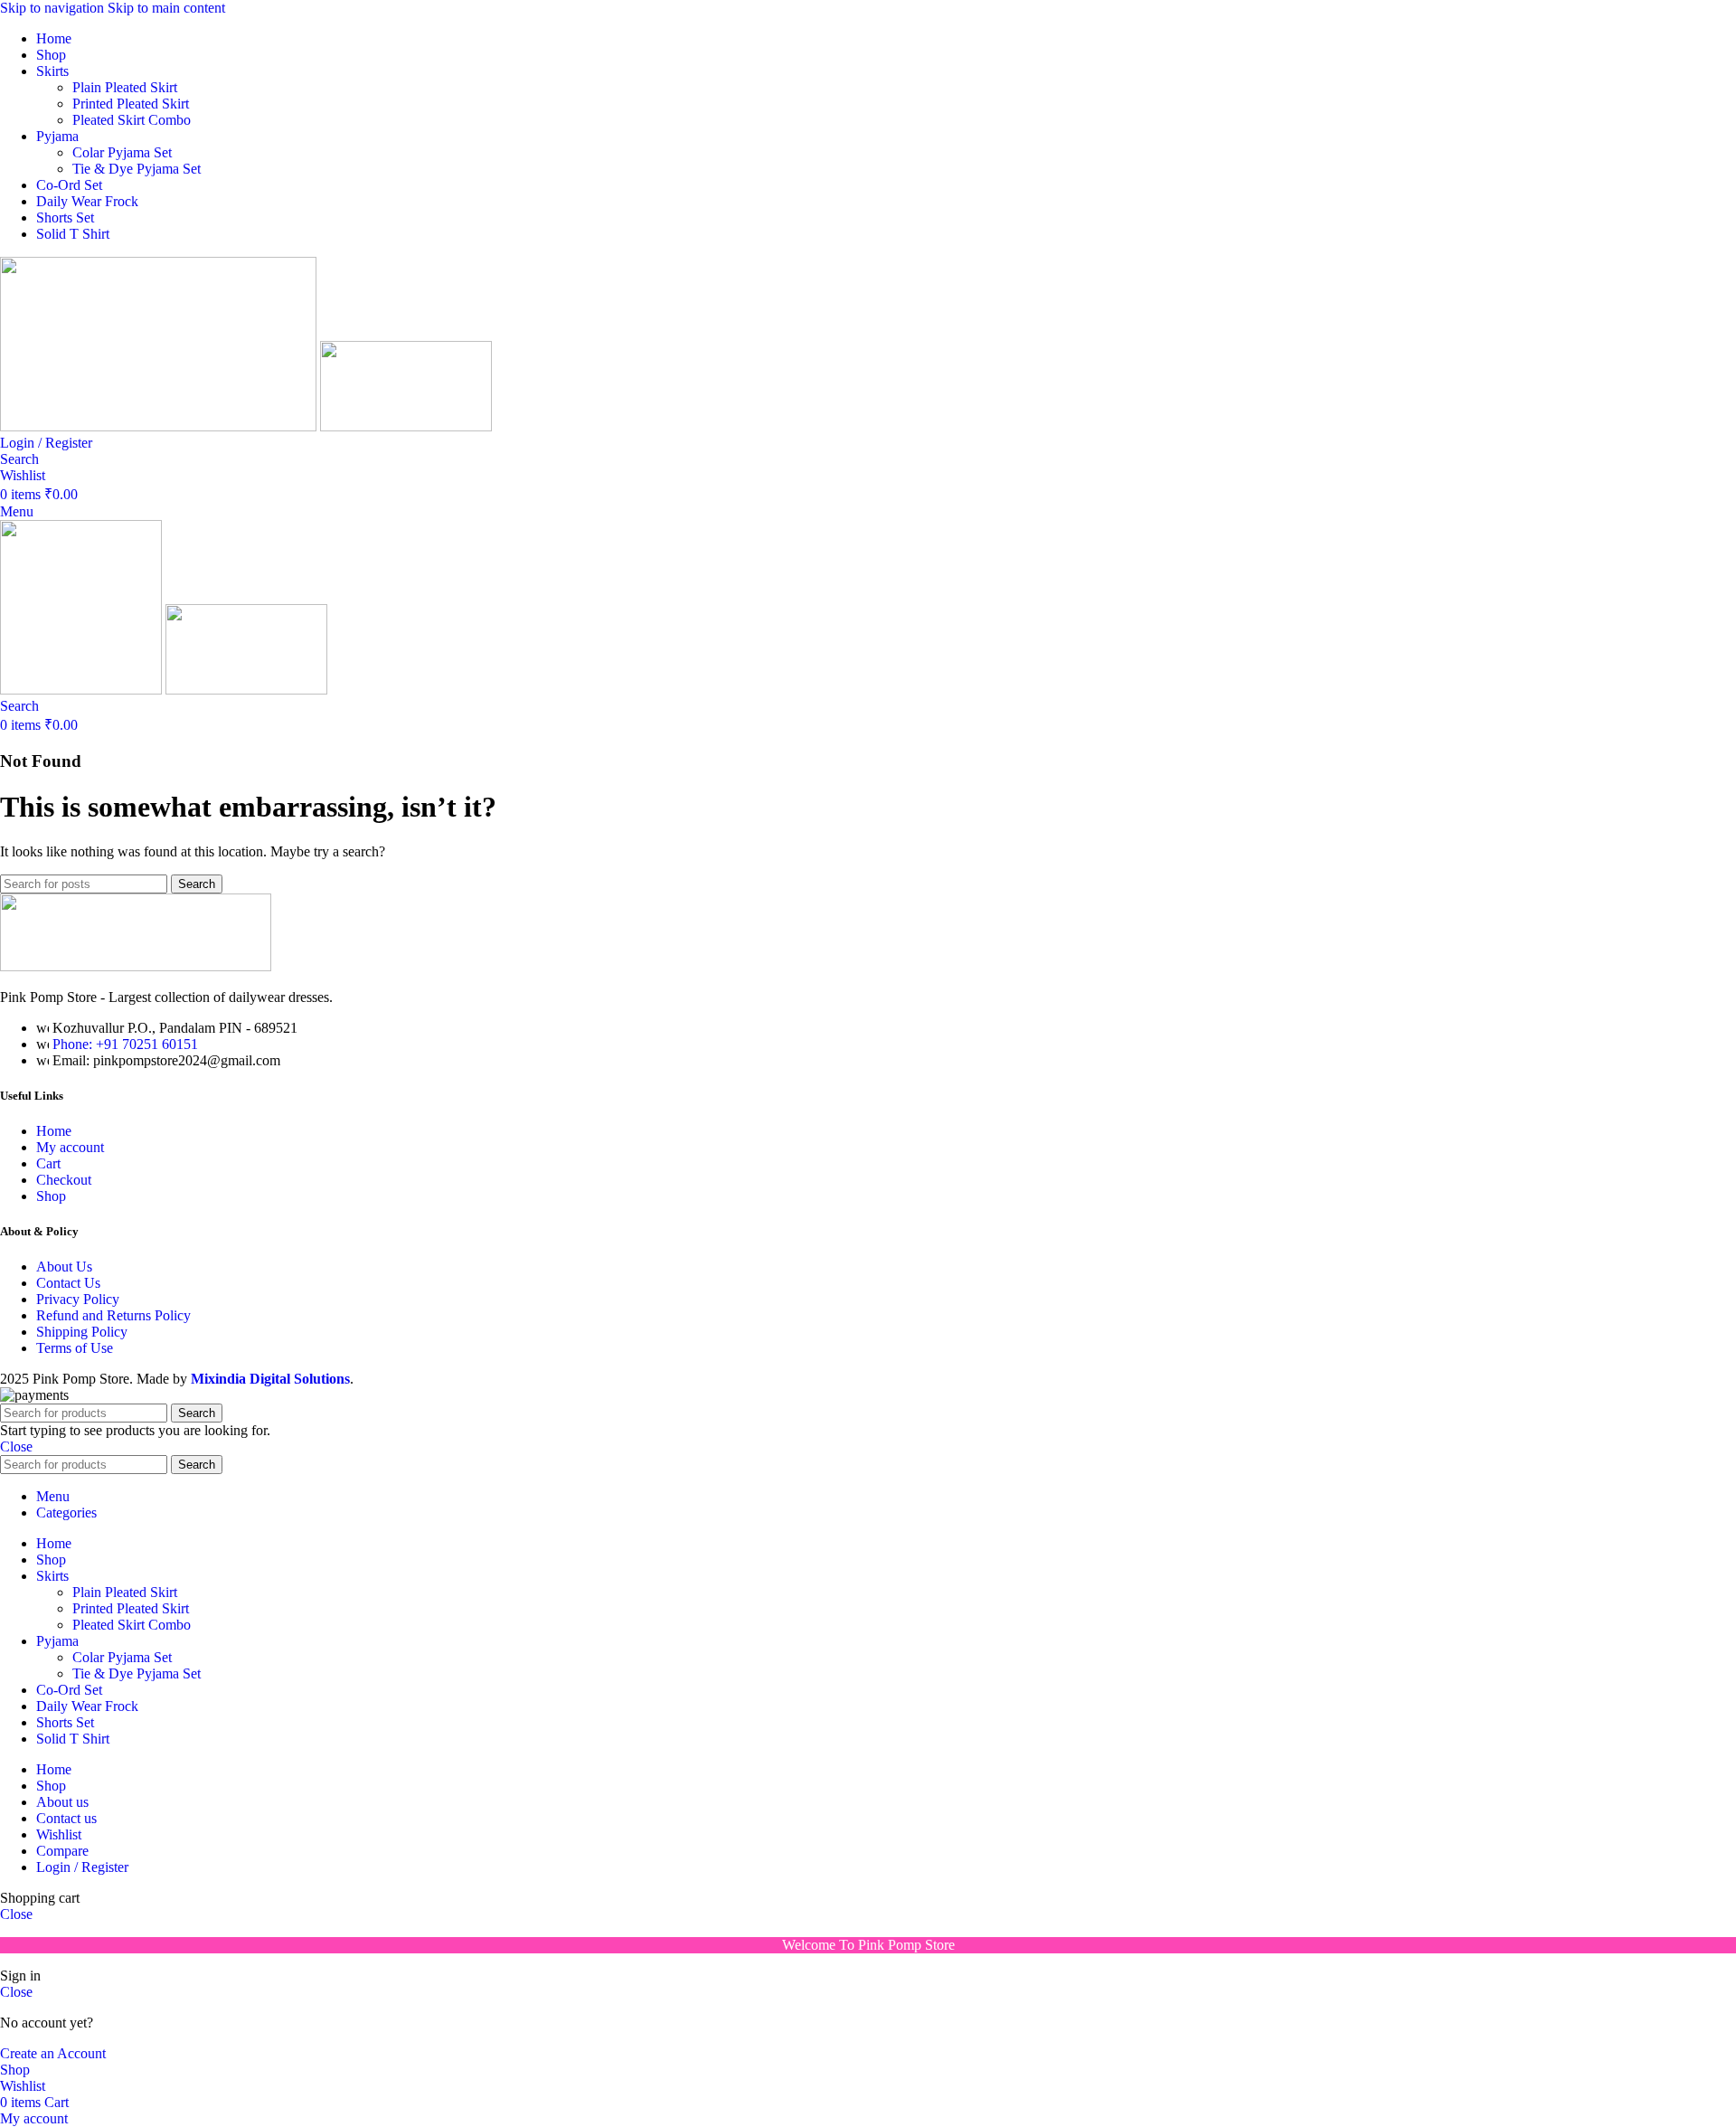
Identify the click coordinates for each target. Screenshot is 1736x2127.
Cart (48, 1163)
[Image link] (136, 966)
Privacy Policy (78, 1299)
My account (70, 1147)
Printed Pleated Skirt (131, 104)
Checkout (64, 1180)
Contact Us (68, 1283)
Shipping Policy (82, 1332)
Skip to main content (166, 8)
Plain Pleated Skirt (125, 87)
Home (54, 1131)
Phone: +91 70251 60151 (125, 1044)
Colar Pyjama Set (122, 152)
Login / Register (82, 1867)
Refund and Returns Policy (113, 1315)
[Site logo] (160, 426)
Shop (51, 1196)
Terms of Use (75, 1348)
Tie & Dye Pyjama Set (137, 169)
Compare (62, 1851)
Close (16, 1446)
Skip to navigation (54, 8)
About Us (64, 1267)
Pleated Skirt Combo (132, 120)
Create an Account (53, 2053)
